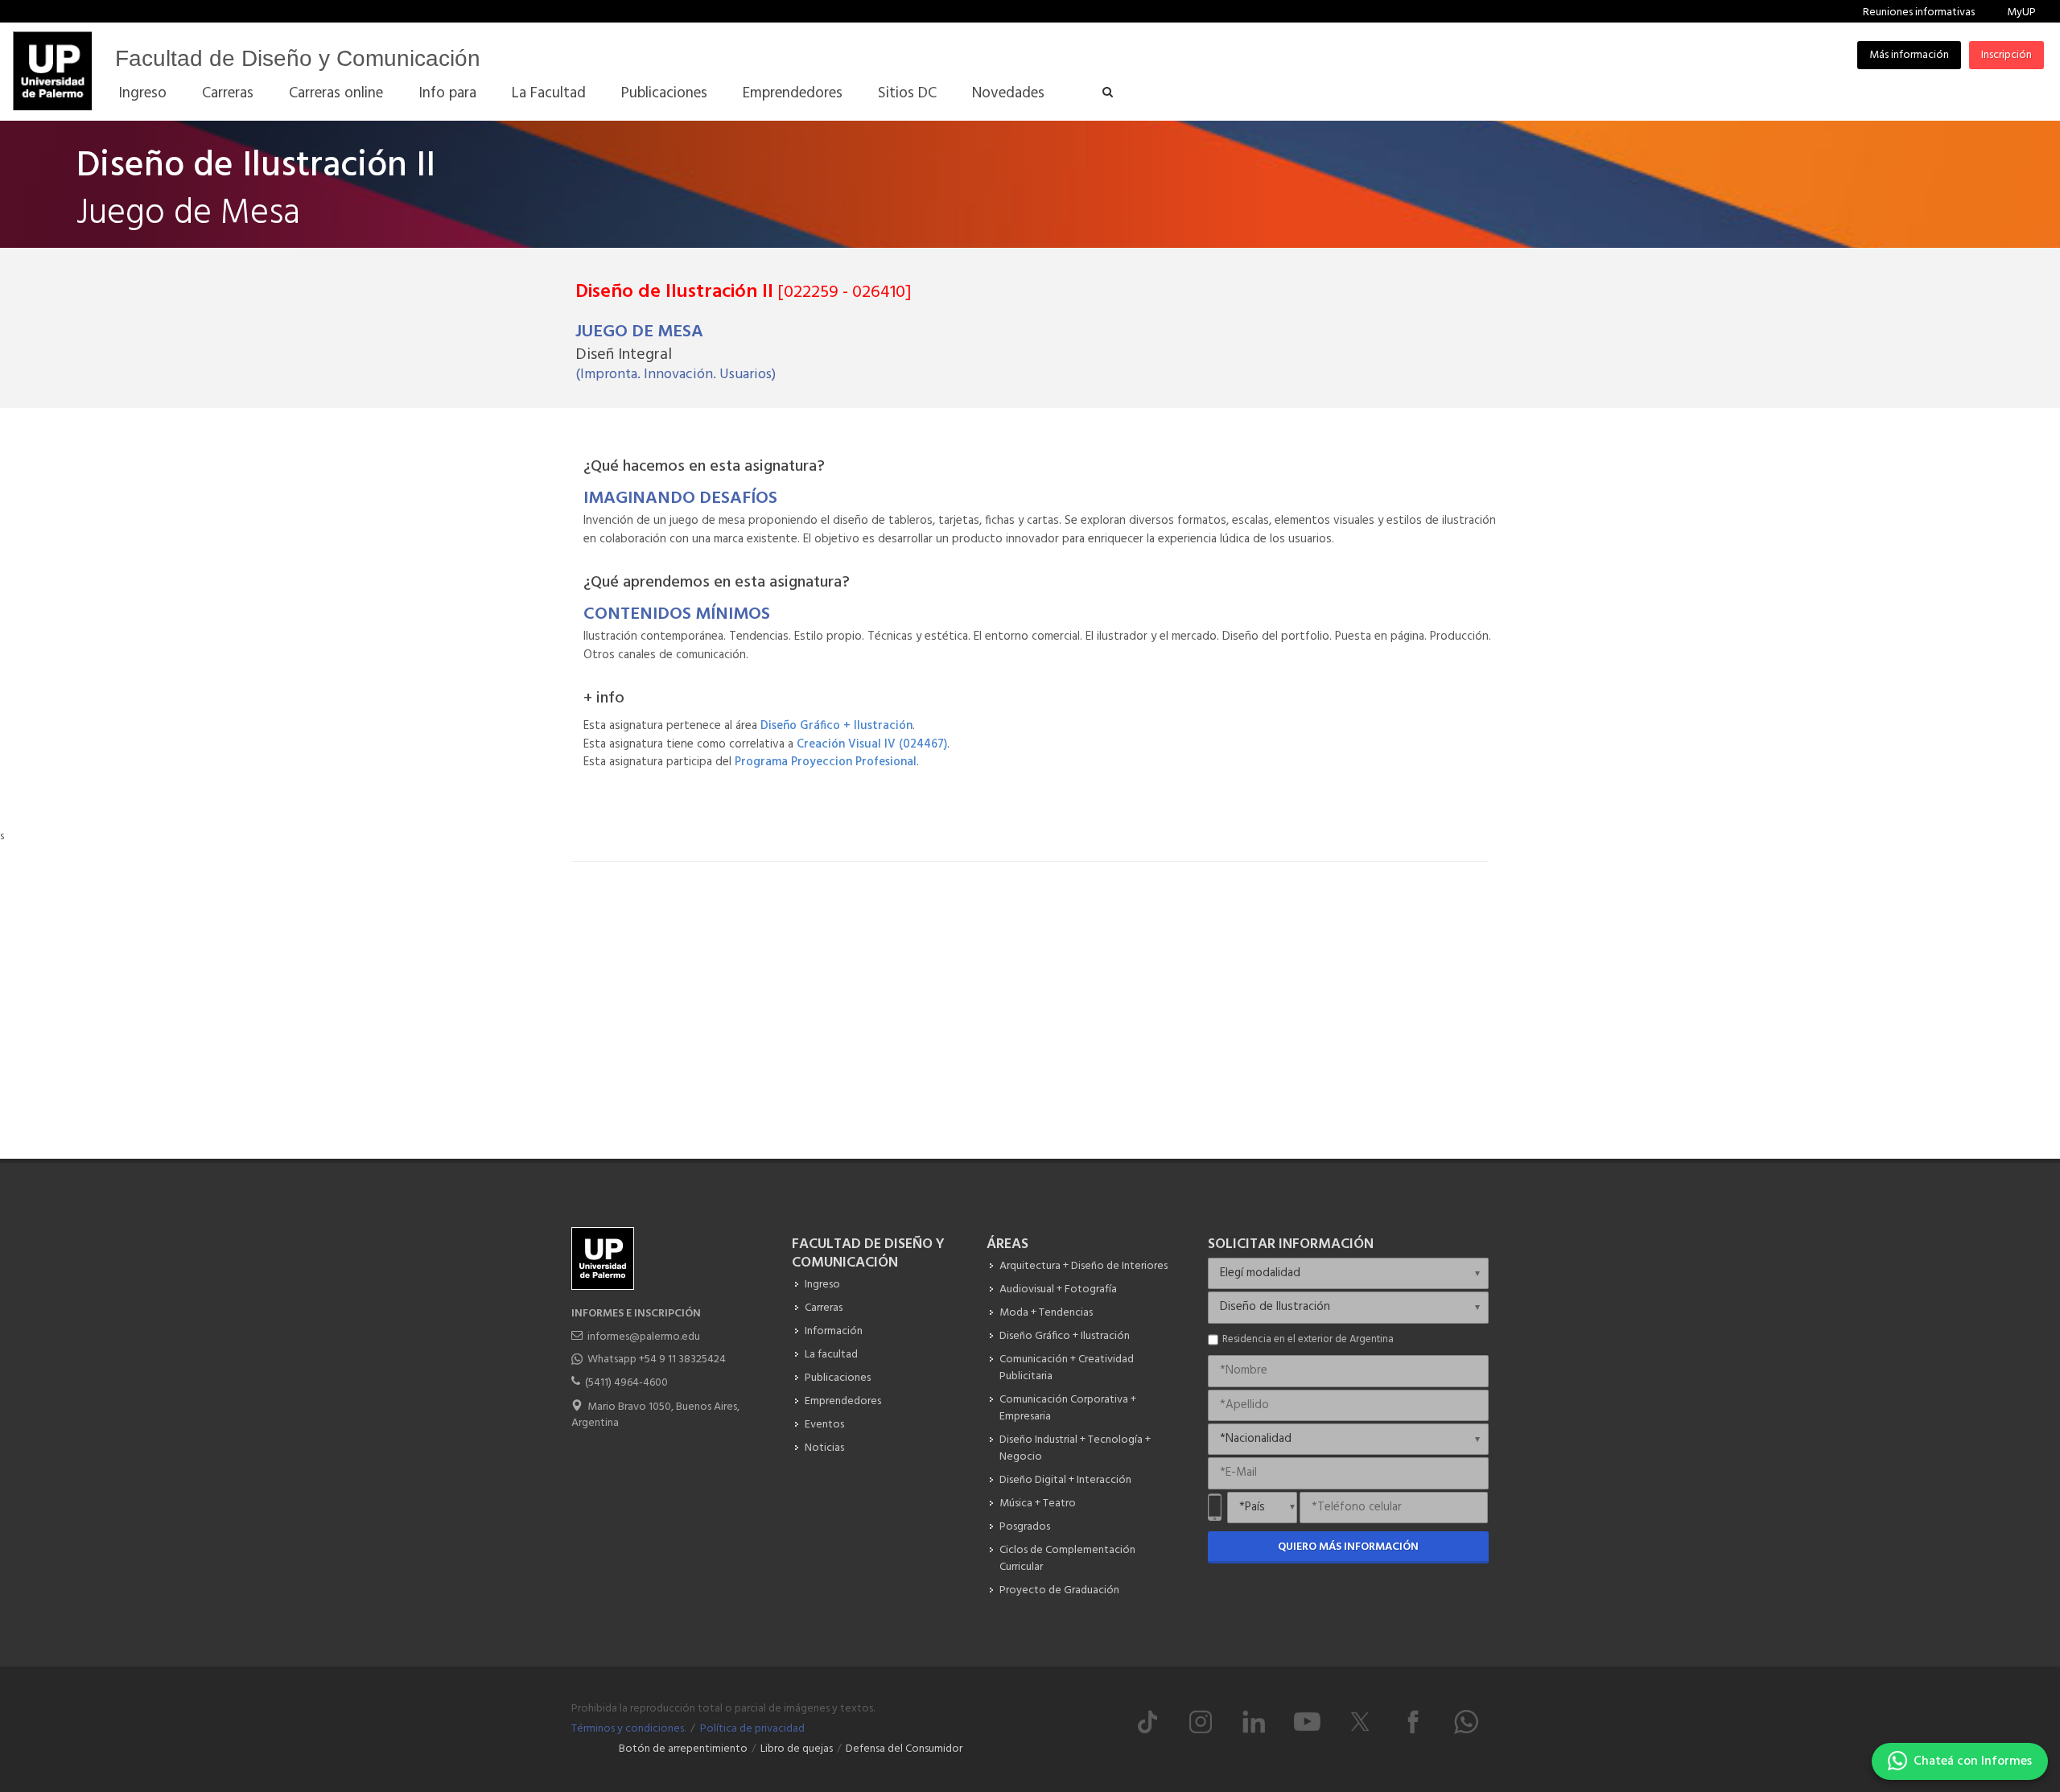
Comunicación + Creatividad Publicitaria (1067, 1368)
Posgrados (1025, 1527)
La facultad (831, 1355)
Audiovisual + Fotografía (1058, 1289)
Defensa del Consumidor (904, 1749)
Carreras (824, 1308)
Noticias (824, 1448)
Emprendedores (843, 1401)
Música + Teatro (1038, 1504)
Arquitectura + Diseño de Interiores (1084, 1266)
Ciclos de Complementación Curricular (1067, 1559)
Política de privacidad (752, 1729)
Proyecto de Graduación (1059, 1590)
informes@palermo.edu (644, 1337)
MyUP (2021, 12)
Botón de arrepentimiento (683, 1749)
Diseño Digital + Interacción (1065, 1480)
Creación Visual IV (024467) (872, 744)
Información (834, 1331)
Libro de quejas (797, 1749)
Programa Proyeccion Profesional (826, 762)
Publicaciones (838, 1378)
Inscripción (2006, 55)
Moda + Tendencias (1046, 1313)
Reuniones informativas (1919, 12)
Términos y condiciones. (628, 1729)
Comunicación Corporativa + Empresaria (1068, 1408)
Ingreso (822, 1285)
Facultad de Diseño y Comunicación (298, 58)
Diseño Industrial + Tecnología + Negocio (1075, 1448)
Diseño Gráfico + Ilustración (836, 726)
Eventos (824, 1425)
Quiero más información (1348, 1547)
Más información (1909, 55)
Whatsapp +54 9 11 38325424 (657, 1359)
